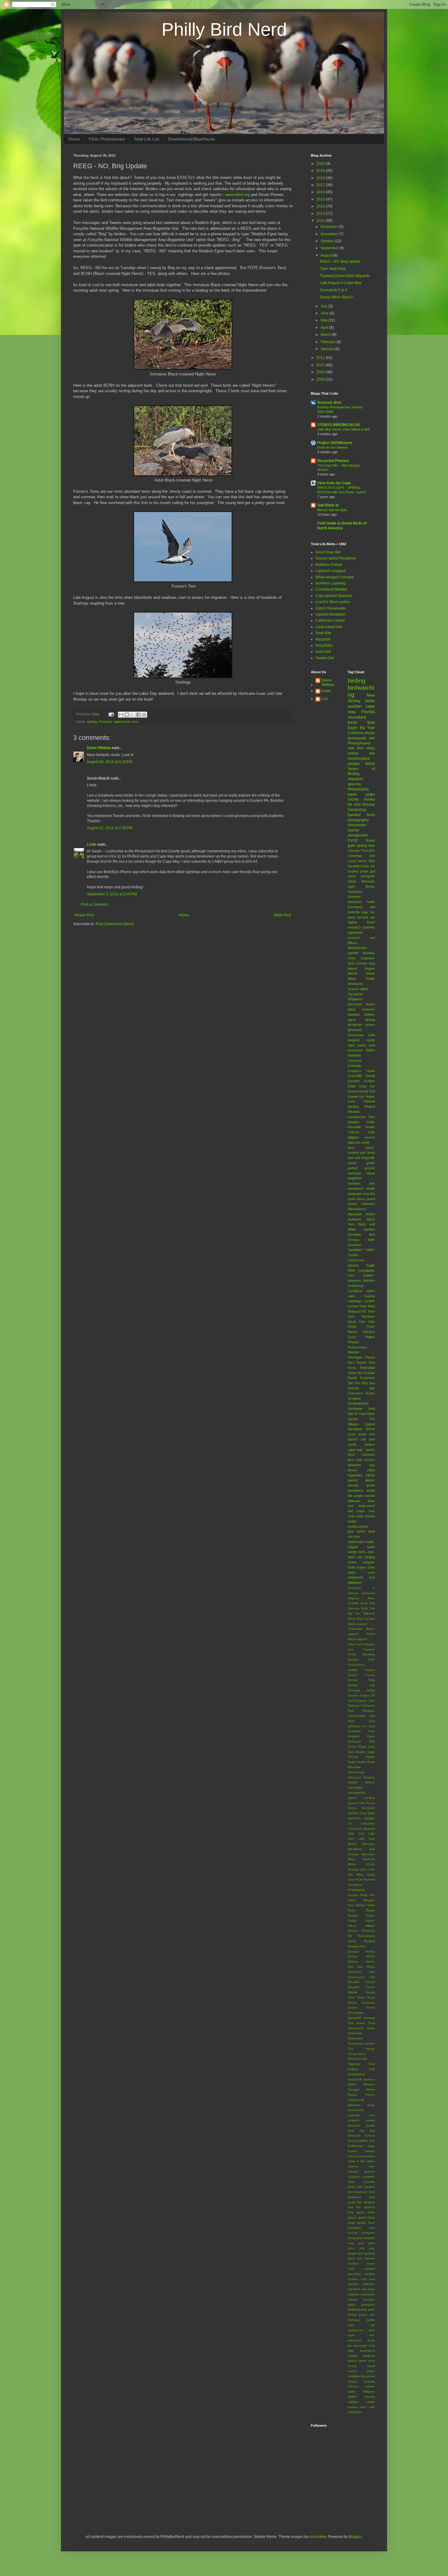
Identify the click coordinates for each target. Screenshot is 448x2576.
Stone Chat (366, 2023)
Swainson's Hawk (361, 2028)
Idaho (371, 1291)
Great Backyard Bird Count (361, 1741)
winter (371, 2402)
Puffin (371, 1122)
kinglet (352, 2253)
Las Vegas (367, 1096)
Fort (351, 1275)
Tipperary (354, 2064)
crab (359, 1460)
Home (74, 139)
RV (350, 1936)
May (325, 320)
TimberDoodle (357, 2059)
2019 (321, 171)
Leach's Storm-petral (332, 602)
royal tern (361, 2335)
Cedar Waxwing (361, 1654)
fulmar (370, 1475)
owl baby (368, 2289)
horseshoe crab (361, 1035)
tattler (362, 2361)
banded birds (361, 815)
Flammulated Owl (361, 1716)
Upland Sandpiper (331, 614)
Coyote (370, 1675)
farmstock (354, 2197)
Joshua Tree (357, 1803)
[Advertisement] (144, 2505)
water (352, 2391)
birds (352, 722)
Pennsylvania (359, 743)
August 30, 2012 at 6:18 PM (110, 762)
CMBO (370, 1250)
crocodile (369, 2182)
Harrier (361, 1762)
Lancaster (368, 1823)
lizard (371, 922)
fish (360, 2202)
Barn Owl (368, 1608)
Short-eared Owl (361, 1977)
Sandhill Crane (359, 866)
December (330, 227)
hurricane (368, 2233)
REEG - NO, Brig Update (340, 261)
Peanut (370, 1107)
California (356, 733)
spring (362, 846)
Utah (371, 1132)
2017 (321, 185)
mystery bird (357, 2279)
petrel (352, 2305)
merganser (356, 1189)
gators (352, 2217)
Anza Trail (368, 1603)
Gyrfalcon (355, 1291)
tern (135, 722)
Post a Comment (94, 904)
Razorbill (323, 639)
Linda (92, 844)
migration (356, 779)
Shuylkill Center (361, 1982)
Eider (352, 1270)
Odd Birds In (328, 505)
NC (364, 1311)
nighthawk (355, 933)
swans (352, 2361)
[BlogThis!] (127, 715)
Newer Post (84, 915)
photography (358, 820)
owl (372, 738)
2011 (321, 358)
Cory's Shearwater (331, 608)
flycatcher (355, 1025)
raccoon (354, 1537)
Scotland (354, 1398)
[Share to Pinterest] (144, 715)
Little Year (366, 1839)
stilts (351, 2351)
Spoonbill (354, 2018)
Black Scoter (366, 1619)
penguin (369, 2299)
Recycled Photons (333, 461)
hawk (352, 794)
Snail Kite (323, 633)
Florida (368, 712)
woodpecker (358, 835)
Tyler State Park (333, 269)
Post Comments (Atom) (115, 924)
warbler (355, 706)
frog (350, 2212)
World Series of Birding (361, 769)
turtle (371, 1567)
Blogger (355, 2537)
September (330, 248)
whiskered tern (361, 1577)
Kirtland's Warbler (361, 1818)
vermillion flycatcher (361, 2376)
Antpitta (353, 1603)
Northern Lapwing (330, 583)
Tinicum (354, 1132)
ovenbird (354, 2289)
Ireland (370, 1782)
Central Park (361, 1659)
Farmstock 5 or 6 (334, 290)
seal (372, 1045)
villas (371, 748)
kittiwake (354, 1501)
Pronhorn (368, 1931)
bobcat (370, 2135)
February (329, 342)
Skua (361, 1997)
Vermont (369, 2079)
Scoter (370, 1393)
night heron (122, 722)
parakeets (368, 2294)
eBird (371, 1470)
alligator (353, 1137)
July (324, 306)
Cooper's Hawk (361, 1071)
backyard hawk (361, 902)
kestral (370, 1496)
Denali (370, 1076)
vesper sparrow (361, 2381)
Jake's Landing (361, 1798)
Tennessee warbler (361, 2043)
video (352, 1572)
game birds (366, 2212)
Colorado (354, 1066)
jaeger (359, 1496)
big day (367, 2131)
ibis (350, 1496)
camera (370, 2151)
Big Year (367, 728)
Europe (362, 963)
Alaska (369, 799)
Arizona (368, 805)
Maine (370, 973)
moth (351, 2269)
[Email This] (121, 715)
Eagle (371, 1265)
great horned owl (361, 917)
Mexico (353, 1844)
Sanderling (357, 810)
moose (370, 1516)
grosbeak (355, 1030)
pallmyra (354, 2294)
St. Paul (360, 1414)
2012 (321, 221)
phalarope (355, 1194)
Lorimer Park (357, 1306)
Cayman (369, 1649)
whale (352, 881)
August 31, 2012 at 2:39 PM (110, 828)
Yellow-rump (356, 2100)
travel (371, 2366)
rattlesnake (356, 1542)
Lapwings (355, 1301)
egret (352, 1020)
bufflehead (355, 2146)
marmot (370, 2258)
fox (373, 912)
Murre (352, 1864)
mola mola (356, 1516)
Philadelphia (358, 789)
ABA (372, 861)
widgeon (369, 2391)
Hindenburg (356, 1772)
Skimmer (354, 897)
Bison (352, 1619)
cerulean (369, 2156)
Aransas (354, 1608)
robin (371, 2330)
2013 (321, 214)
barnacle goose (361, 2125)
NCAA (371, 1864)
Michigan (369, 1844)
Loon (351, 1101)
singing (370, 1557)
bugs (371, 2146)
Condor (353, 1255)
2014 (321, 206)
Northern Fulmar (329, 565)
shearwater (357, 825)
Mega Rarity (361, 979)
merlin (370, 1189)
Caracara (355, 1061)
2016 (321, 192)
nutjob (352, 1521)
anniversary (356, 2110)
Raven (361, 1363)
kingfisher (355, 1178)
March (326, 335)
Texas (370, 840)
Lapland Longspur (331, 571)
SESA (371, 1956)
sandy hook (357, 1552)
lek (360, 2258)
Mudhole (369, 1859)
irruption (369, 2238)
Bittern (352, 943)
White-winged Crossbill (335, 577)
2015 (321, 199)
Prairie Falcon (361, 1921)
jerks (372, 2243)
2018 (321, 178)
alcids (371, 2105)
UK (373, 866)
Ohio (371, 1322)
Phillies (370, 1337)
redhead (354, 2320)
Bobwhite (354, 1055)
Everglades (366, 1270)
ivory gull (356, 2243)
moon (371, 2263)
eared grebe (361, 1163)
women (353, 2407)
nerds (371, 1040)
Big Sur (354, 1613)
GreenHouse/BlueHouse (191, 139)
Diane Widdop (99, 748)
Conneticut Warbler (331, 589)
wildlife (352, 2397)
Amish (370, 1214)
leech (352, 2258)
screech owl (361, 938)
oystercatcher (358, 1526)
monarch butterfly (361, 927)
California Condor (330, 620)
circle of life (356, 2161)
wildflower (355, 1583)
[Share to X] (133, 715)
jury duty (367, 2248)
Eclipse (365, 1695)
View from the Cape (334, 483)
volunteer (368, 1204)
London (369, 1301)
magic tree (366, 1511)
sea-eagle (360, 2345)
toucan (353, 2366)
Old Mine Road (361, 1875)
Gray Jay (367, 1086)
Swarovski (355, 2033)
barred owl (357, 1439)
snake (352, 1562)
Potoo (371, 1915)
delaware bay (361, 1465)
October (328, 241)
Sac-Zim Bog (358, 1383)
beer (351, 2131)
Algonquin (355, 1214)
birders (370, 1444)
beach (370, 1004)
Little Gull (356, 1833)
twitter (371, 2371)
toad (372, 2361)
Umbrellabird (356, 2074)
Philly (364, 1895)
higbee (353, 922)
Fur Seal (369, 1726)
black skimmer (361, 1009)
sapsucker (355, 2340)
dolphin (370, 1014)
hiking (371, 1173)
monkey (353, 2263)
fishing (370, 1020)
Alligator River (361, 1598)
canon (352, 2156)
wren (364, 2407)
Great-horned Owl (361, 1091)
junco (352, 2248)
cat (360, 2156)
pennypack (357, 738)
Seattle (370, 1127)
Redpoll (370, 1941)
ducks (370, 733)
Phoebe (353, 1342)
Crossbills (355, 1076)
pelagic (354, 764)
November (330, 234)
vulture (370, 2386)
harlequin (354, 1173)
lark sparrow (366, 2253)
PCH (359, 1880)
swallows (369, 2356)
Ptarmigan (355, 1357)
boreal (352, 2141)
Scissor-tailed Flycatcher (336, 558)
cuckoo (369, 1460)
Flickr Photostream (107, 139)
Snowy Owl (325, 658)
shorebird (357, 717)
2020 (321, 164)
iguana (357, 2238)
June (325, 313)
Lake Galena (361, 1296)
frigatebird (355, 1475)
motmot (370, 2269)
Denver (353, 1680)
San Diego (366, 1967)
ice (350, 2238)
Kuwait (353, 1096)
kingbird (354, 1040)
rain (372, 2315)
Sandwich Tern (361, 1972)
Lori (325, 699)
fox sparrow (366, 2207)
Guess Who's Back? (336, 297)
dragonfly (368, 1158)
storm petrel (366, 1199)
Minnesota (355, 984)
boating (353, 871)
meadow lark (361, 1183)
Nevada (353, 1869)
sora (372, 2345)
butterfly (354, 912)
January (328, 349)
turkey (352, 1204)
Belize (370, 1050)
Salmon (353, 1961)
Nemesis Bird (329, 403)
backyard (355, 1004)
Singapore (355, 999)
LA (350, 1823)
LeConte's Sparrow (361, 1829)
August (327, 255)
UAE (372, 2069)
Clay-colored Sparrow (334, 596)
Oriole (352, 1327)
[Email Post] (111, 714)
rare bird (356, 748)
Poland (353, 1915)
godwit (352, 1168)
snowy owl (361, 753)
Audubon (354, 1219)
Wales (352, 2084)
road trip (361, 2325)
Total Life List (146, 139)
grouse (370, 1168)
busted (353, 2151)
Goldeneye (356, 1286)
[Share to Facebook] (138, 715)
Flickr (351, 1721)
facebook (361, 2192)
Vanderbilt (355, 2079)
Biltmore (369, 1613)
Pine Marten (357, 1905)
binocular (354, 2135)
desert (352, 1470)
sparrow (354, 784)
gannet (353, 1480)
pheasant (368, 2305)
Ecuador (354, 1081)
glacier (370, 1480)
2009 (321, 372)
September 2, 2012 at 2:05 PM (112, 894)
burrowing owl (361, 907)
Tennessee (356, 2038)
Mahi (371, 1306)
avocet (370, 1137)
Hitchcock (354, 1777)
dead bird (355, 2187)
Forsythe (105, 722)
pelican (353, 2299)
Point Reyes (361, 1910)
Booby (370, 886)
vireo (371, 1572)
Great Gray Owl (328, 552)
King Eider (324, 645)
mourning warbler (361, 2274)
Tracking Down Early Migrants (345, 276)
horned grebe (361, 1485)
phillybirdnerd (357, 2310)
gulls (352, 846)
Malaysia (354, 1311)
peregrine (368, 876)
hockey (353, 2233)
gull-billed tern (361, 2228)
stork (352, 1199)
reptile (371, 2320)
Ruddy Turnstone (361, 1378)
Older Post (282, 915)
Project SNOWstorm (335, 443)
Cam (359, 1644)
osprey (353, 830)
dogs (365, 912)
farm (372, 2192)
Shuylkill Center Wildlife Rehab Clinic (361, 1992)
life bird (354, 805)
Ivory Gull (323, 652)
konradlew (318, 2537)
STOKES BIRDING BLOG (339, 425)
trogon (361, 1567)
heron (362, 861)
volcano (353, 2386)
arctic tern (366, 1434)
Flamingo (368, 1711)
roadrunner (356, 2330)
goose (370, 1025)
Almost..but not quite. (333, 510)
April (325, 328)
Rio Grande (366, 1373)
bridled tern (366, 2141)
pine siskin (357, 1531)
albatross (354, 2105)
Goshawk (354, 1731)
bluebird (354, 1014)
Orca (351, 1880)
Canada (354, 851)
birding (92, 722)
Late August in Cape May (341, 283)
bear (351, 1148)
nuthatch (369, 2284)
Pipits (371, 1905)
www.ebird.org (237, 195)
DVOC (353, 840)
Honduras (355, 892)
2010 (321, 365)
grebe (364, 871)
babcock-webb (359, 1142)
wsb (372, 2407)
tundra (352, 2371)
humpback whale (361, 1491)
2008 (321, 379)
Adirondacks (357, 1209)
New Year (368, 1869)
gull (372, 871)
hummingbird (359, 759)
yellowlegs (355, 2412)
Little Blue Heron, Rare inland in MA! (344, 429)
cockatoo (354, 2177)
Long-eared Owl (329, 627)
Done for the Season (332, 447)
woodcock (355, 1050)
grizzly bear (366, 2223)
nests (352, 876)
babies (370, 2120)
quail (372, 1531)
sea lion (369, 1194)
